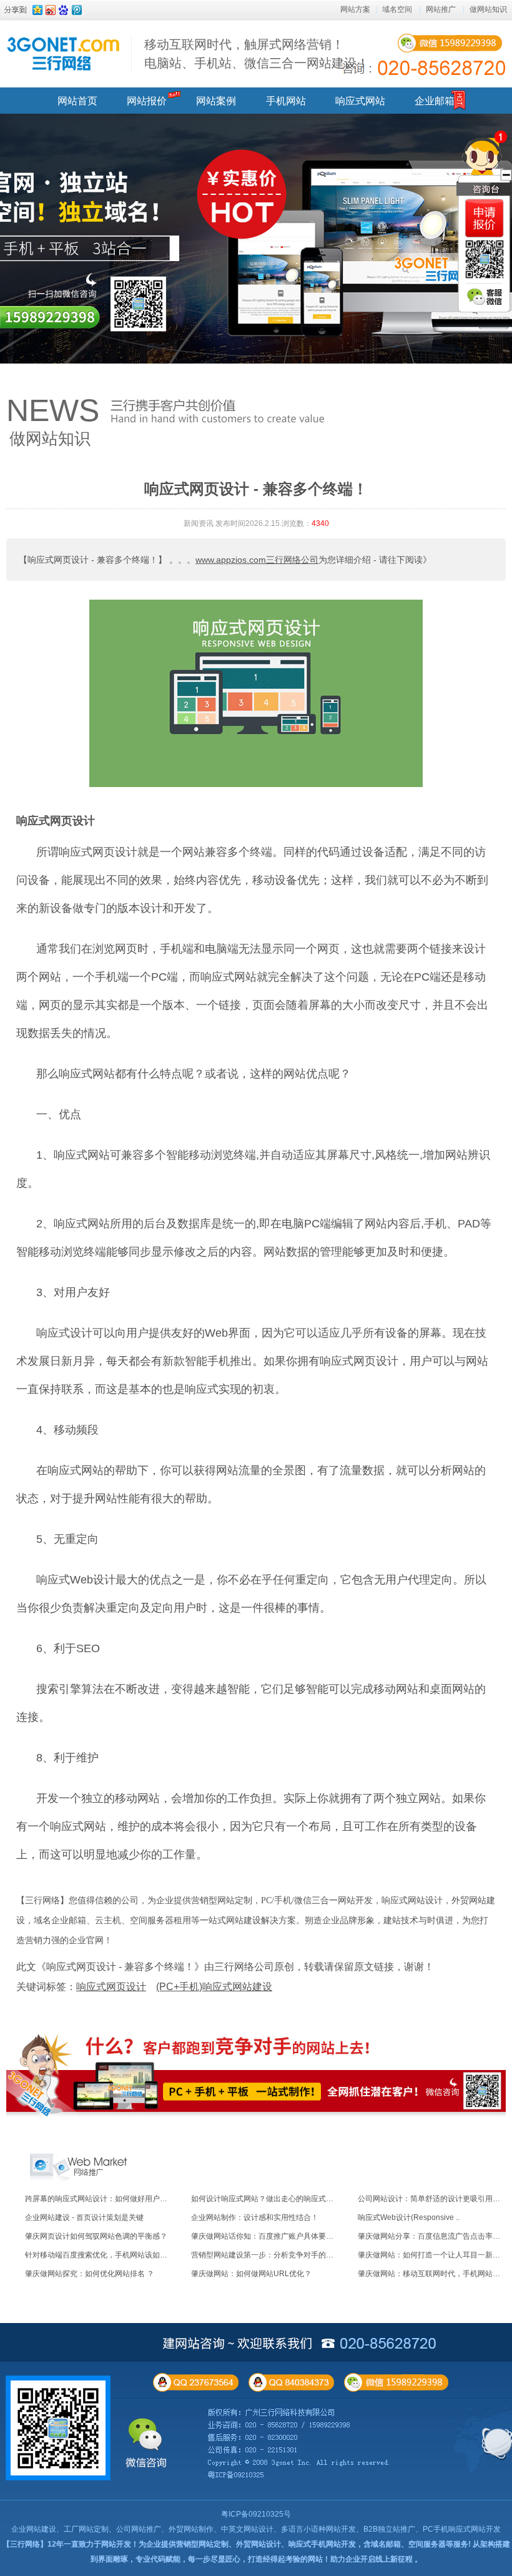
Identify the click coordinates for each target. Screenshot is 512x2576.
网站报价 (147, 101)
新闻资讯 (199, 523)
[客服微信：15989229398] (485, 297)
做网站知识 (488, 9)
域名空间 (397, 9)
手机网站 (286, 101)
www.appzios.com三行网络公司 (257, 560)
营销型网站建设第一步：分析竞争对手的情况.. (268, 2255)
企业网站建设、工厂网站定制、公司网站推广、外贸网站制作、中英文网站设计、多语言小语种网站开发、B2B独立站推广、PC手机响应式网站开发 (256, 2529)
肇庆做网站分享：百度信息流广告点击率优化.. (435, 2236)
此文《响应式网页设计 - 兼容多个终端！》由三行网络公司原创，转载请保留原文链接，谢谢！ (225, 1967)
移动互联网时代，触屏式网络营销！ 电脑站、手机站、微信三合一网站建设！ (257, 54)
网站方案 (355, 9)
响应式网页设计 (56, 821)
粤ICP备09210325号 (256, 2514)
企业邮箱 (435, 101)
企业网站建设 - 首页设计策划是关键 (84, 2217)
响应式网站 (360, 101)
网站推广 (441, 9)
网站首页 (77, 101)
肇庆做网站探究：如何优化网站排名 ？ (90, 2274)
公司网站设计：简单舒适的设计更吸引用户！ (433, 2199)
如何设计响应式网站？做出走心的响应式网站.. (268, 2199)
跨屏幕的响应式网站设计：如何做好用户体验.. (102, 2199)
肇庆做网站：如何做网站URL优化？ (251, 2274)
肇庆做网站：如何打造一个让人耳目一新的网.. (435, 2255)
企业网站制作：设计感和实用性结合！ (255, 2217)
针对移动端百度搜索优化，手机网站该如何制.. (102, 2255)
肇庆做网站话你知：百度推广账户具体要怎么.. (268, 2236)
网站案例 (216, 101)
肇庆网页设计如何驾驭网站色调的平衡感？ (96, 2236)
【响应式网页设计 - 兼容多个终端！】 (93, 560)
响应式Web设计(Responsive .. (409, 2217)
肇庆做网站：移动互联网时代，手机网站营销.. (435, 2274)
